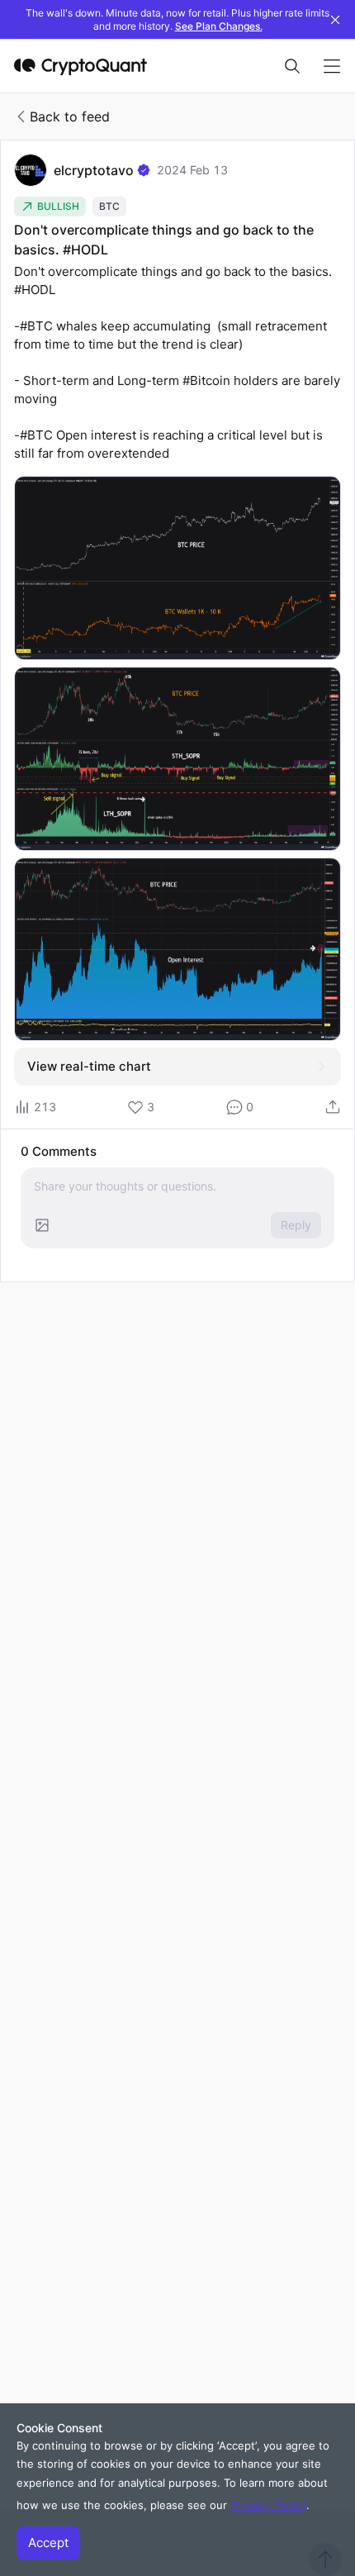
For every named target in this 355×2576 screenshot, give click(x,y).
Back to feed (70, 116)
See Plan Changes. (219, 26)
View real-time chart (89, 1066)
